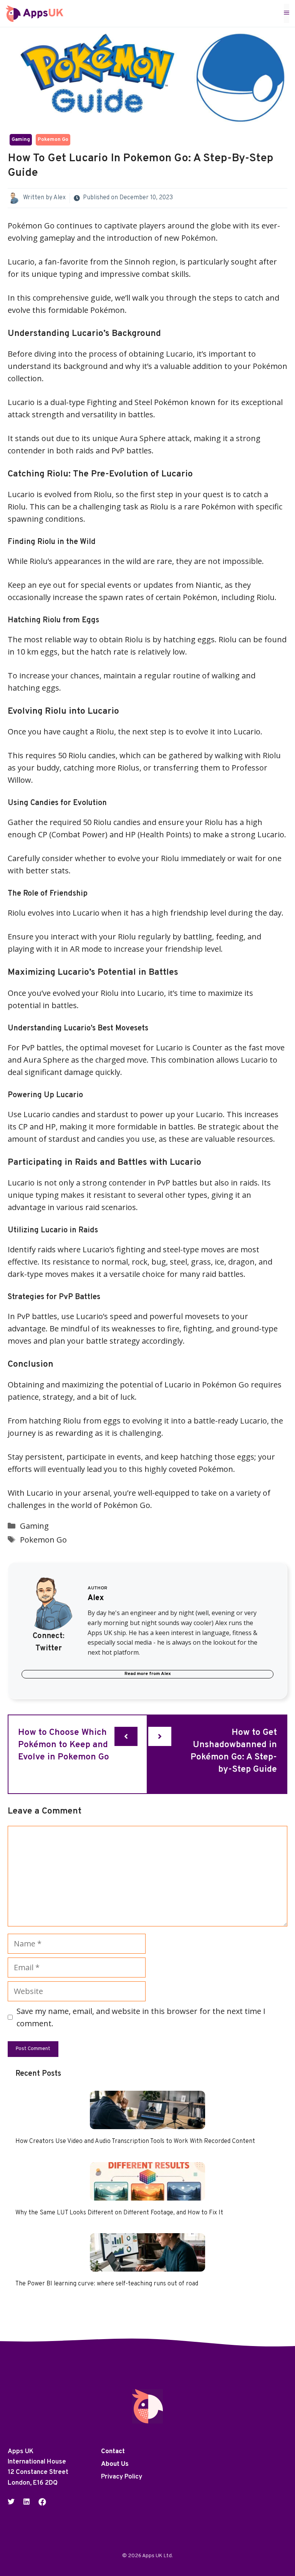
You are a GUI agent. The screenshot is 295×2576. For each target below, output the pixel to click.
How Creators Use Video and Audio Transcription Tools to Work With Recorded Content (135, 2141)
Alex (60, 198)
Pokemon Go (53, 140)
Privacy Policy (122, 2477)
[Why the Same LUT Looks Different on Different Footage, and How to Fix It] (147, 2194)
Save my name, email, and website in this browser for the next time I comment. (141, 2017)
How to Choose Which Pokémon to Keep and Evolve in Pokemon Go (64, 1745)
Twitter (49, 1648)
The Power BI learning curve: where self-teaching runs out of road (107, 2284)
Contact (113, 2452)
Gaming (21, 140)
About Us (115, 2464)
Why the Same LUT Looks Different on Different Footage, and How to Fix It (119, 2213)
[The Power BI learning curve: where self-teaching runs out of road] (147, 2265)
